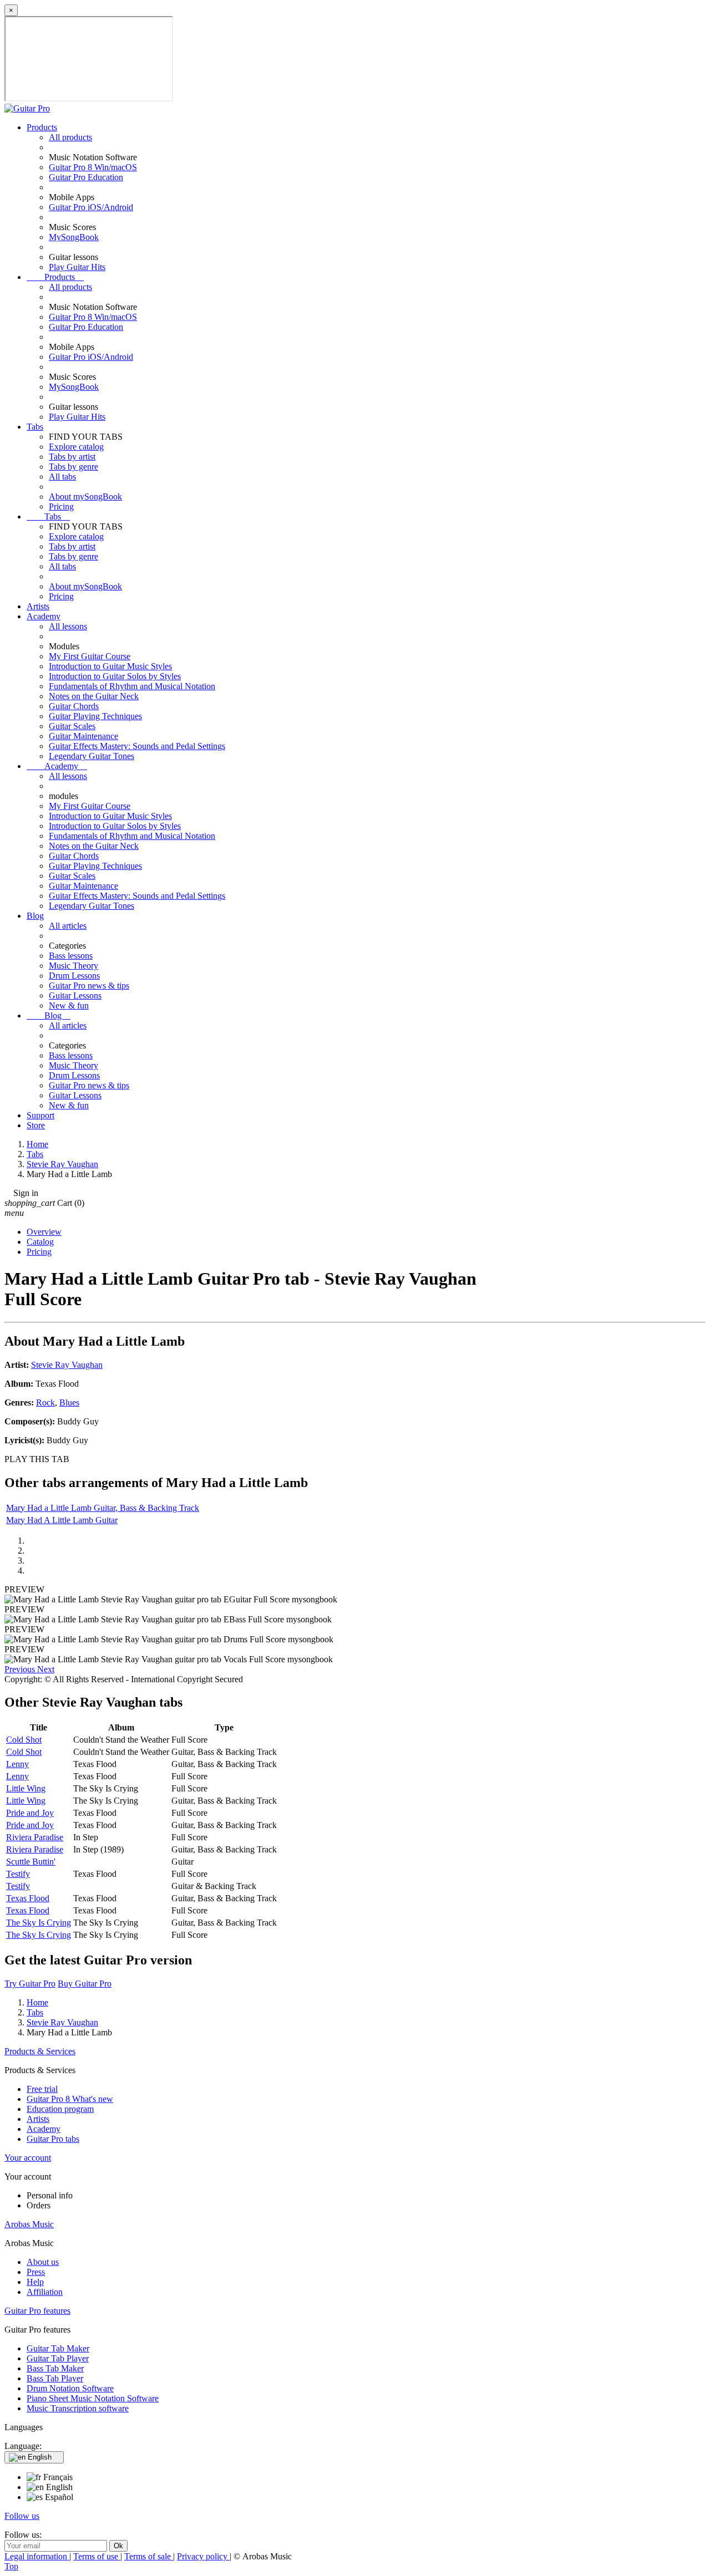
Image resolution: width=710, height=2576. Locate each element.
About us (43, 2262)
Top (11, 2566)
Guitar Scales (72, 726)
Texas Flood (28, 1898)
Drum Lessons (74, 976)
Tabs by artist (72, 457)
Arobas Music (29, 2224)
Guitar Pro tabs (53, 2139)
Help (35, 2282)
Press (36, 2272)
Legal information (37, 2556)
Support (40, 1115)
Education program (60, 2109)
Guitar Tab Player (58, 2358)
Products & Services (40, 2051)
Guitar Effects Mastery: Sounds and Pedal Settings (137, 746)
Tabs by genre (73, 467)
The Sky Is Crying (39, 1923)
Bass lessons (71, 956)
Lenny (17, 1764)
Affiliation (45, 2292)
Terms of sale (149, 2556)
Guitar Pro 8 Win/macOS (93, 167)
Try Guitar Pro (30, 1984)
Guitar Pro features (37, 2311)
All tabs (62, 477)
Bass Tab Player (55, 2378)
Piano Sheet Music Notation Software (93, 2398)
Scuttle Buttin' (31, 1862)
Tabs (35, 427)
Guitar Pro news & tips (89, 986)
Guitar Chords (74, 706)
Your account (28, 2158)
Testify (18, 1874)
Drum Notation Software (70, 2388)
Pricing (61, 506)
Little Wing (26, 1788)
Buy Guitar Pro (85, 1984)
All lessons (68, 626)
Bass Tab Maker (55, 2368)
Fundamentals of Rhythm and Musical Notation (132, 686)
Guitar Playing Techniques (95, 716)
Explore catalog (76, 447)
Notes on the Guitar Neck (94, 696)
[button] (21, 1669)
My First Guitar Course (90, 656)
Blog (35, 916)
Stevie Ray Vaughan (67, 1365)
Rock (45, 1402)
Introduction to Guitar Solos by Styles (115, 676)
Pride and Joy (30, 1813)
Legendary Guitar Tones (92, 756)
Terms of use (97, 2556)
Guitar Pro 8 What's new (70, 2099)
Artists (38, 606)
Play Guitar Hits (77, 267)
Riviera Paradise (35, 1837)
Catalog (40, 1242)
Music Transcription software (78, 2408)
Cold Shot (24, 1740)
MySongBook (74, 237)
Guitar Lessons (75, 996)
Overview (44, 1232)
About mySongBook (85, 497)
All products (70, 137)
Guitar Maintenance (83, 736)
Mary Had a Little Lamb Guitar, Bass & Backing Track (103, 1508)
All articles (68, 926)
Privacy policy (203, 2556)
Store (36, 1125)
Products (42, 127)
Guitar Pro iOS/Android (91, 207)
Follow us (22, 2516)
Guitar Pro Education (86, 177)
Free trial (42, 2089)
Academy (44, 616)
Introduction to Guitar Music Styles (110, 666)
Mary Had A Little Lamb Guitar (62, 1520)
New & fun (69, 1006)
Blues (69, 1402)
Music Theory (73, 966)
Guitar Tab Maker (58, 2348)
